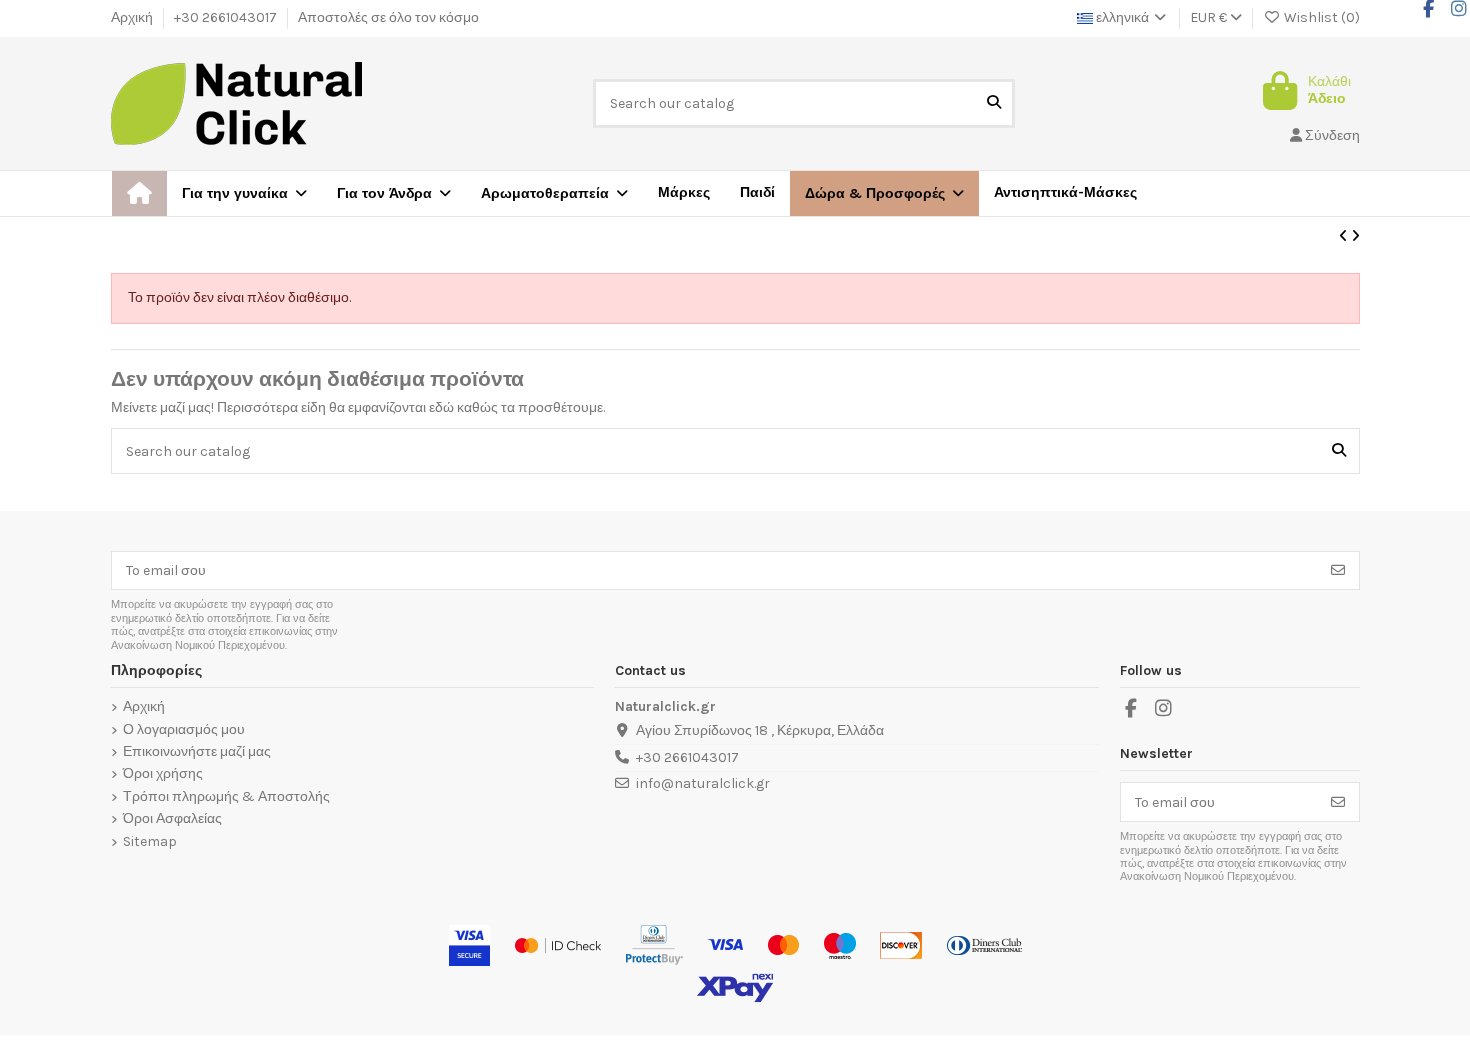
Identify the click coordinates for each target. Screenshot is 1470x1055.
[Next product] (1355, 236)
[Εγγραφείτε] (1338, 571)
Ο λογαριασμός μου (184, 730)
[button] (884, 193)
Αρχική (133, 17)
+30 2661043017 (227, 17)
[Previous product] (1345, 236)
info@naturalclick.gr (703, 783)
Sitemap (150, 842)
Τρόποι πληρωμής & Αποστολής (226, 797)
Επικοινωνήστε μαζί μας (197, 752)
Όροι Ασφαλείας (172, 819)
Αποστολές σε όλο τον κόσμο (388, 17)
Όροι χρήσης (163, 774)
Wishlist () (1320, 17)
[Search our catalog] (994, 103)
